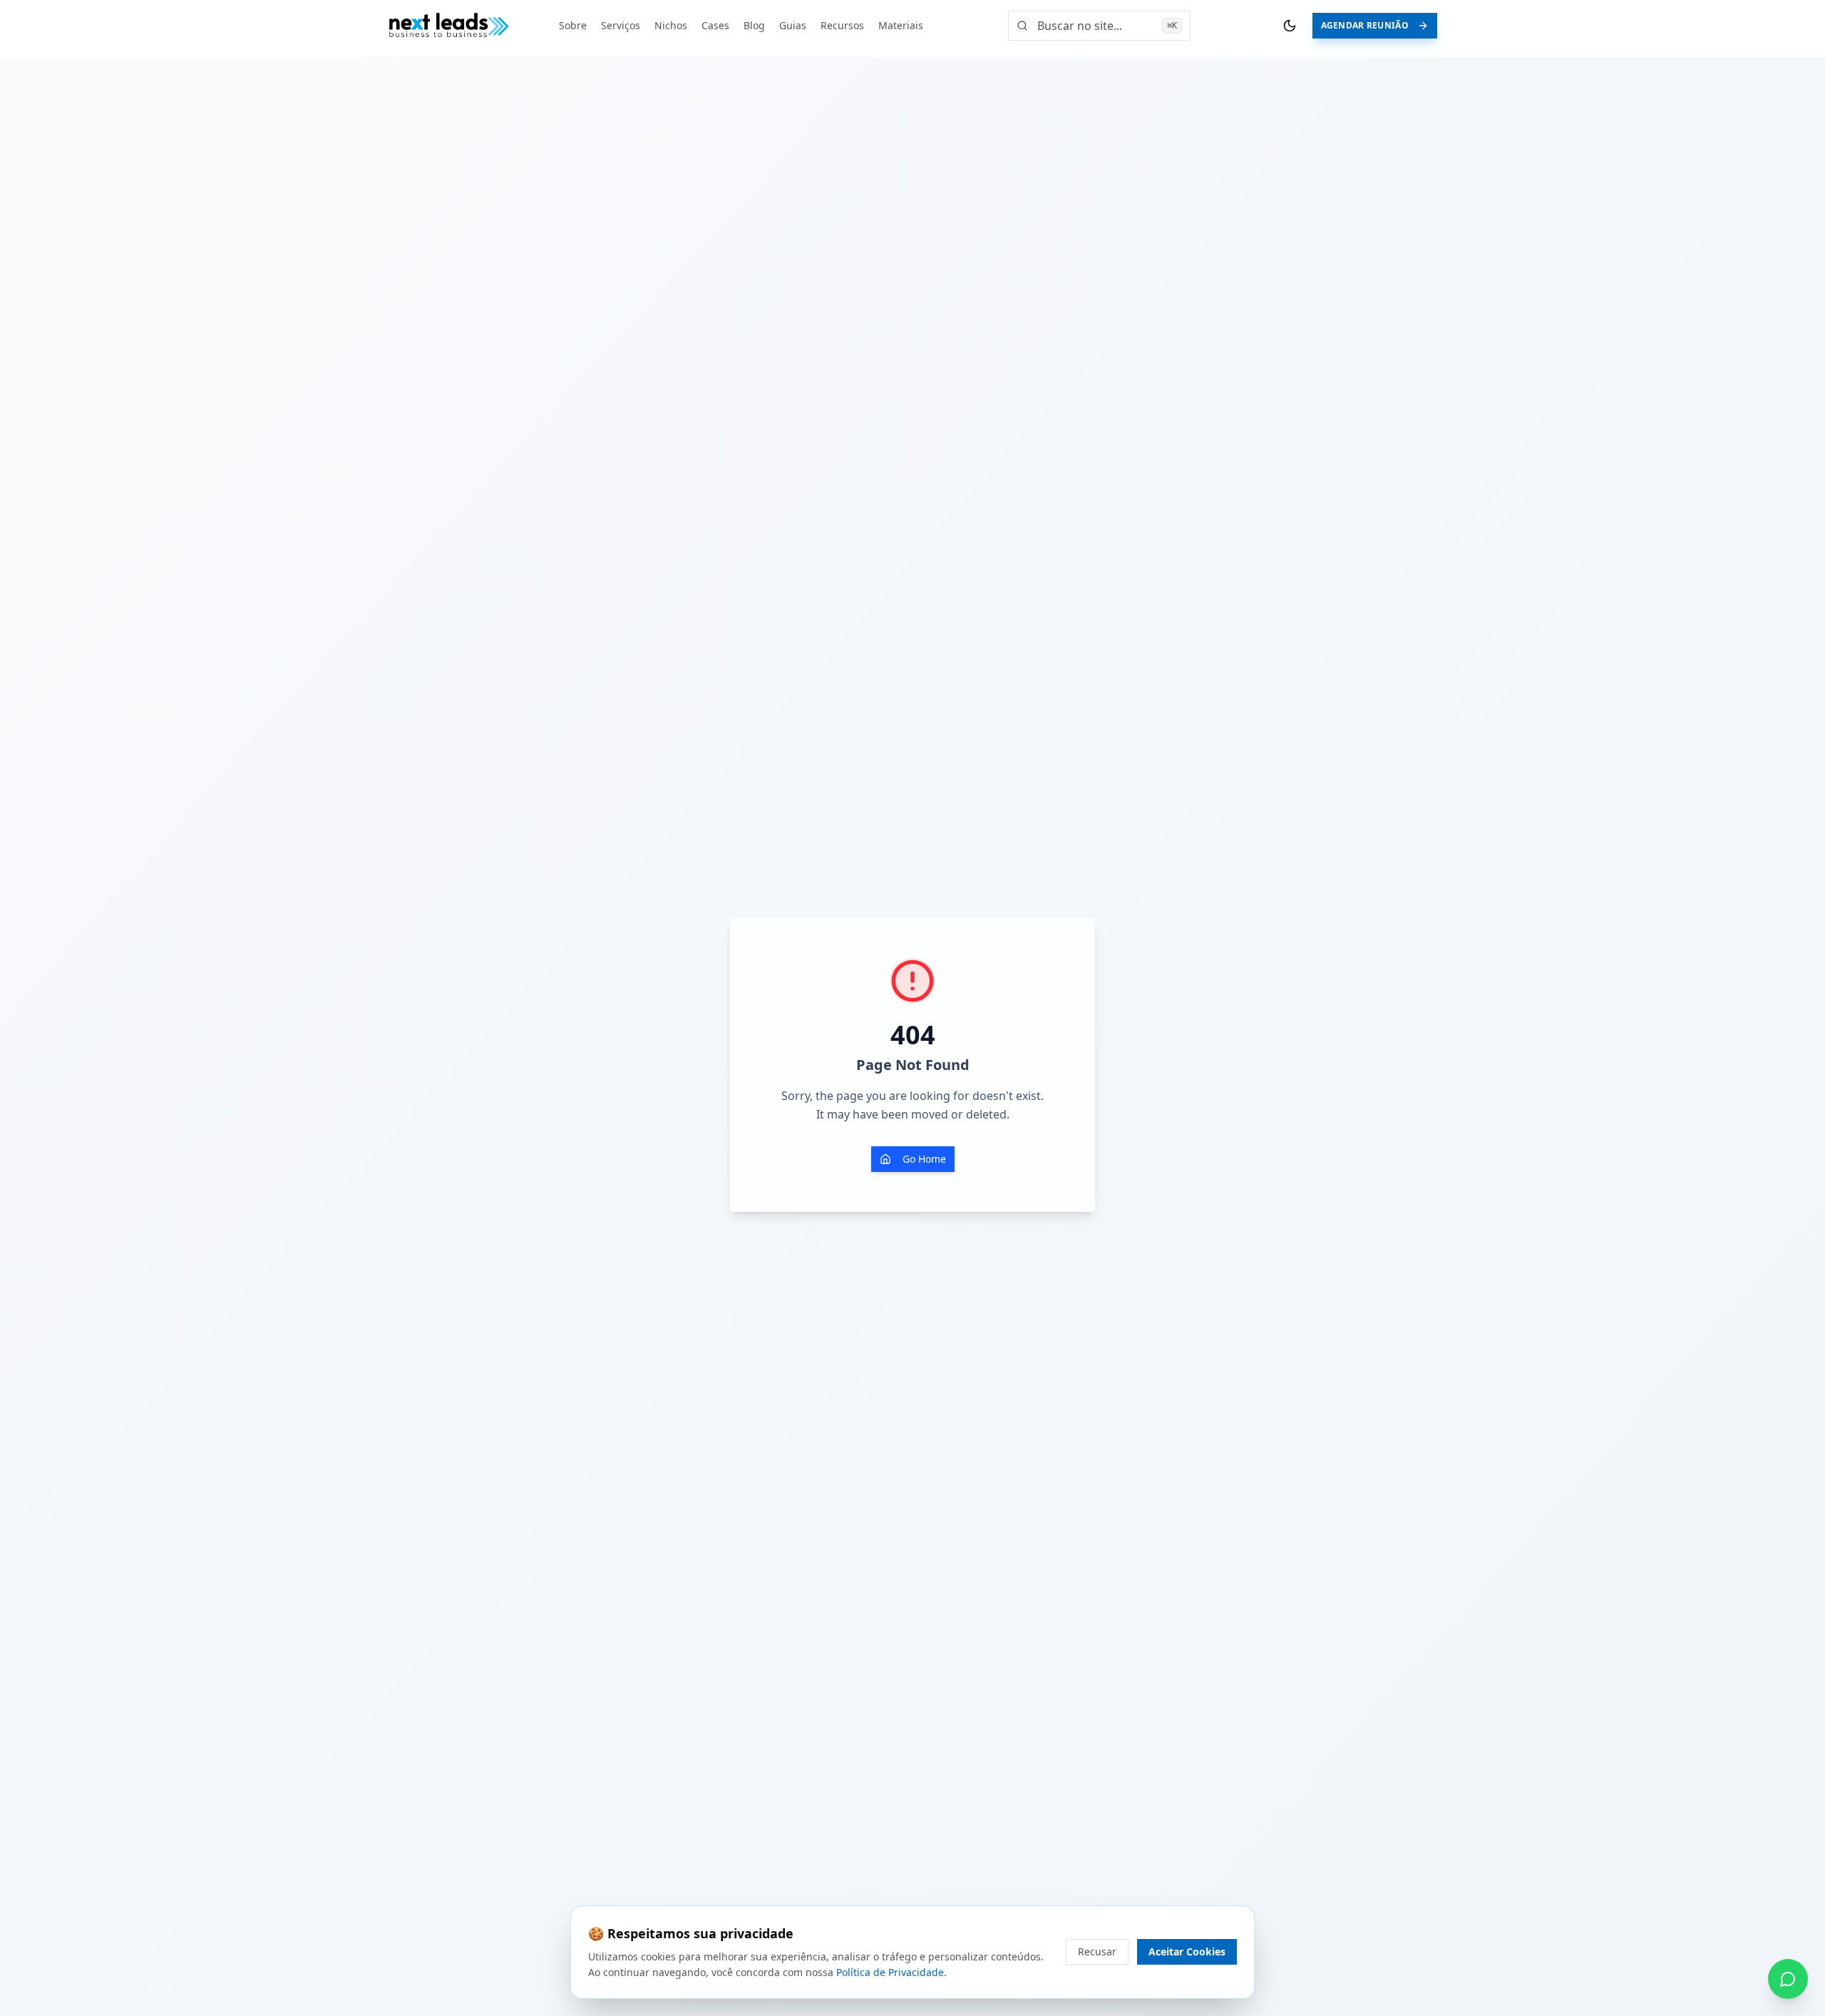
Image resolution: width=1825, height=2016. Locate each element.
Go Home (924, 1159)
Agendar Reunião (1365, 25)
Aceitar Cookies (1187, 1951)
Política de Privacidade (890, 1972)
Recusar (1097, 1951)
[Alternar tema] (1290, 26)
